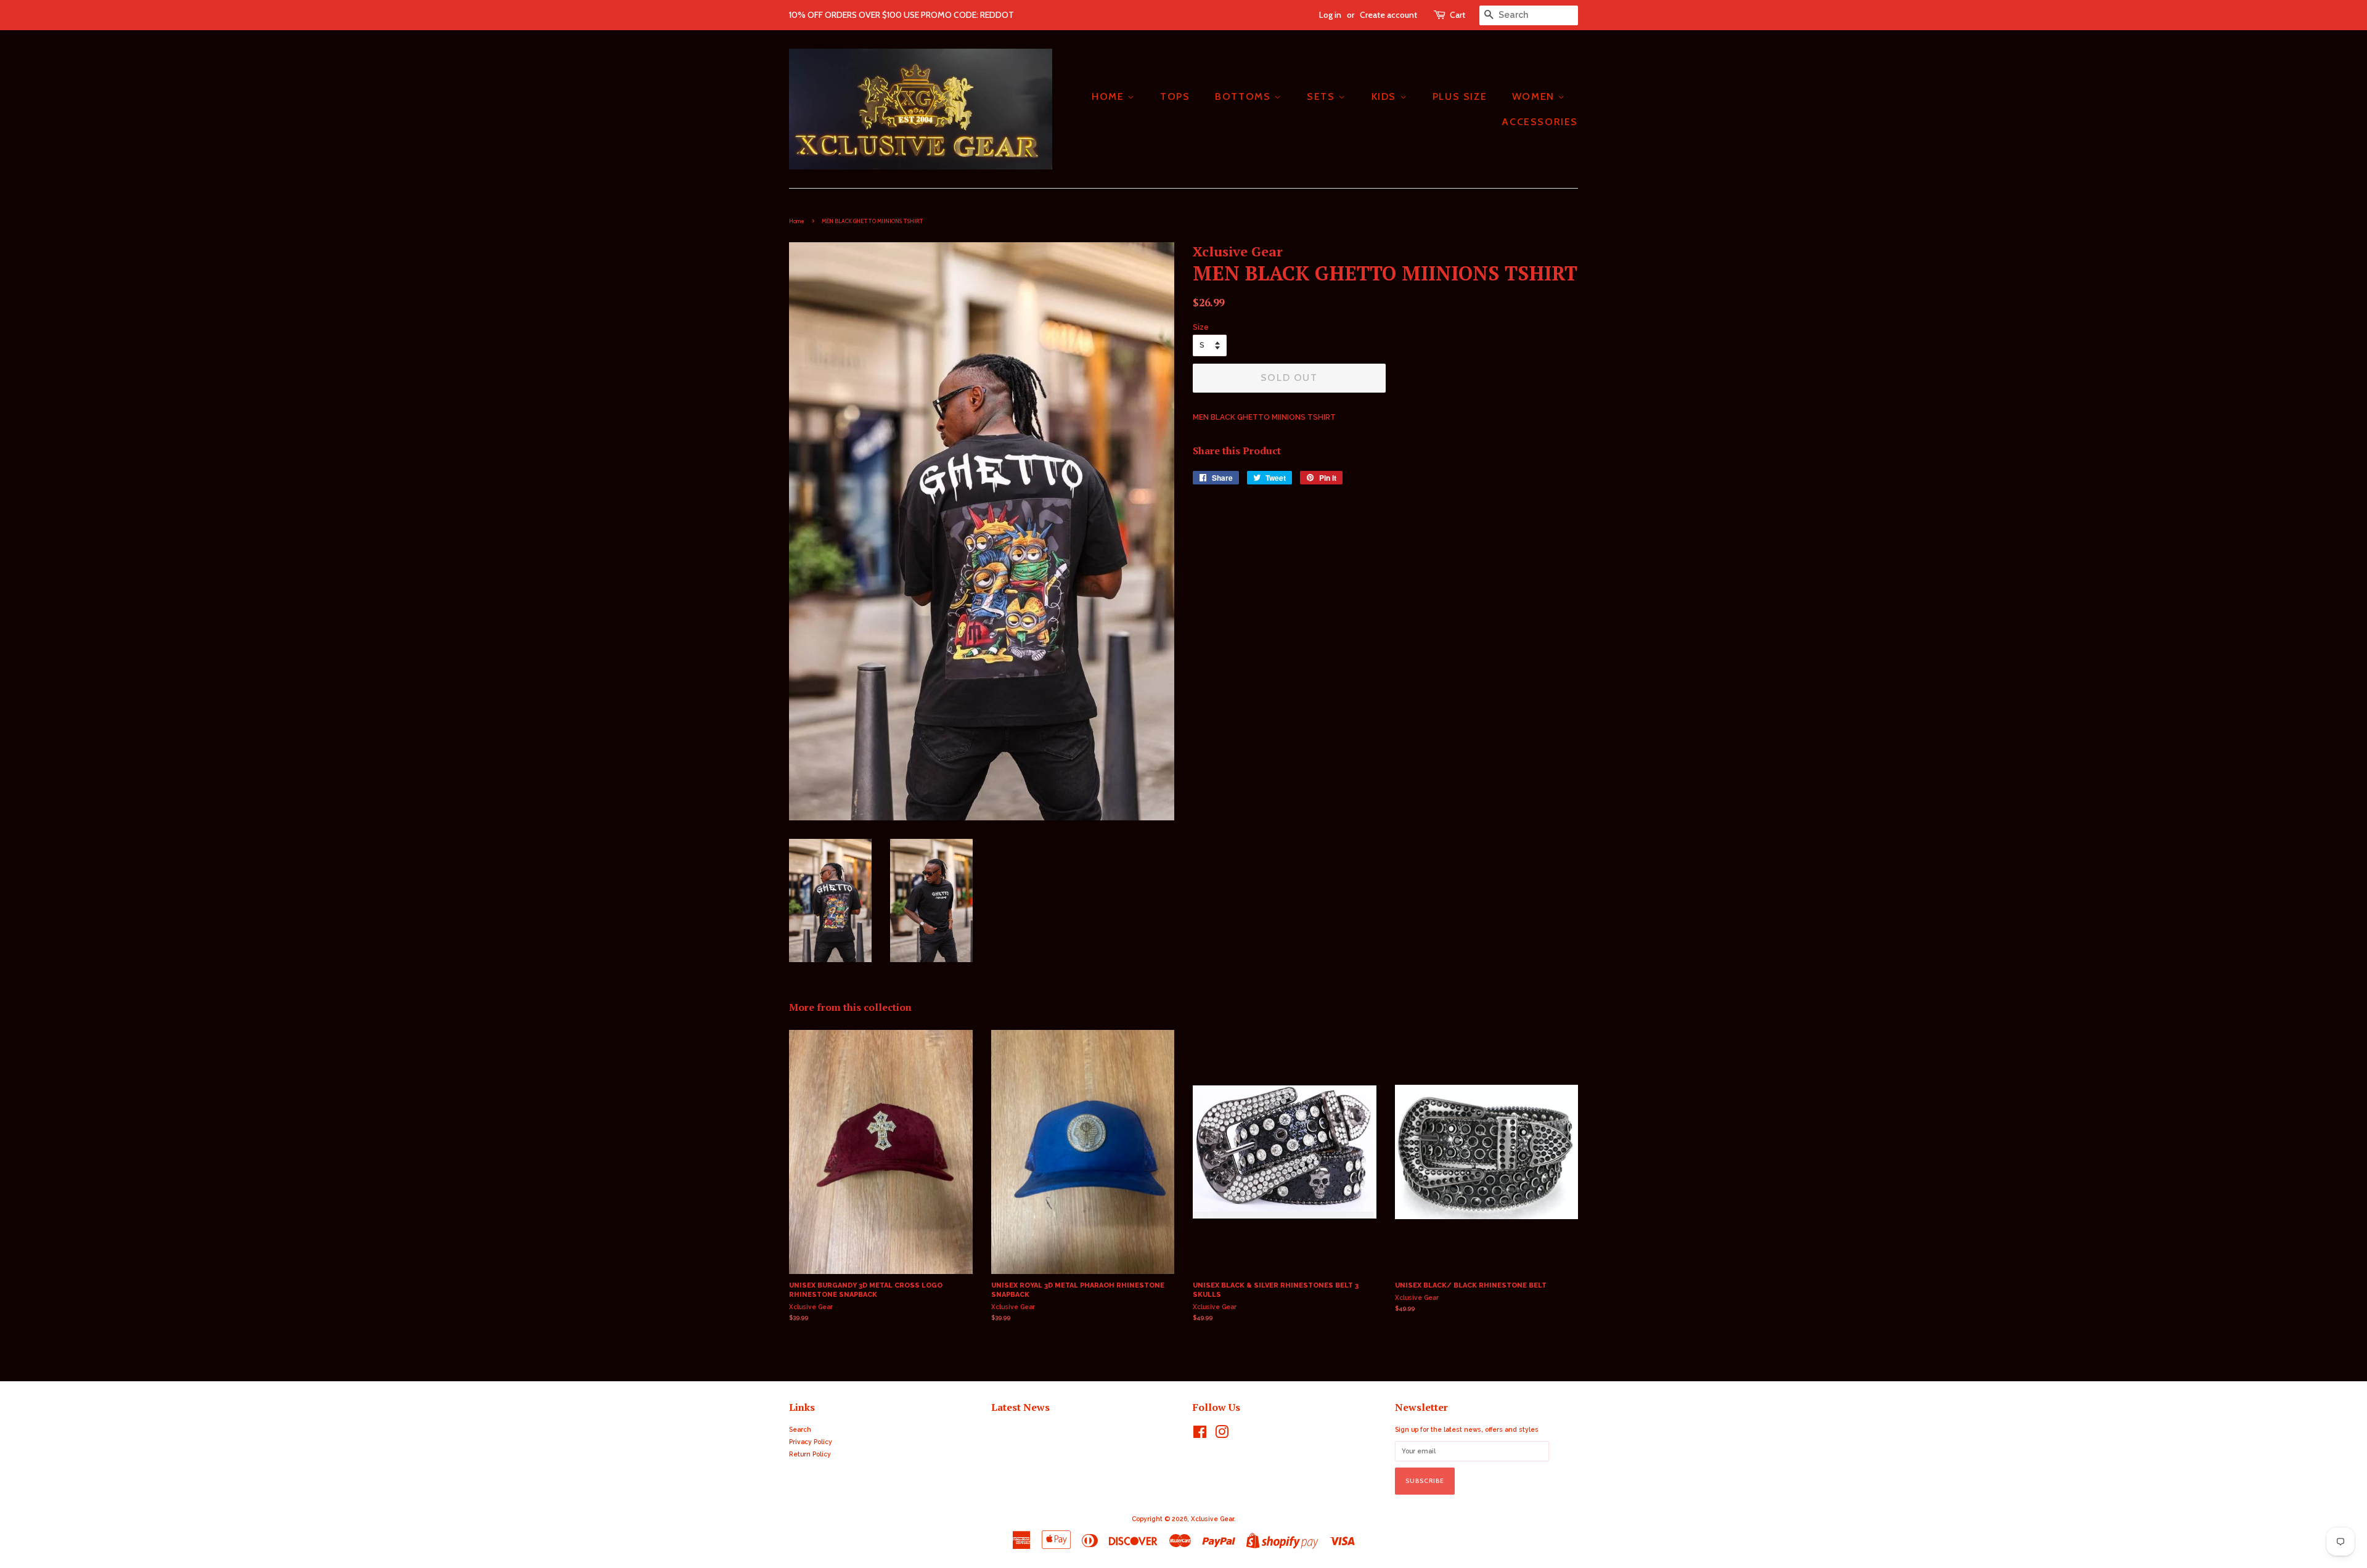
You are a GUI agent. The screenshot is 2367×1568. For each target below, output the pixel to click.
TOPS (1175, 96)
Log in (1330, 15)
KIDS (1386, 96)
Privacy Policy (811, 1442)
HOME (1110, 96)
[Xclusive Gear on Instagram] (1222, 1435)
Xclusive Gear (1212, 1519)
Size (1201, 327)
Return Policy (810, 1454)
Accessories (1540, 122)
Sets (1322, 96)
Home (797, 221)
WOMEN (1535, 96)
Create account (1388, 15)
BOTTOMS (1245, 96)
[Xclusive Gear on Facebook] (1200, 1435)
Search (800, 1429)
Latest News (1020, 1407)
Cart (1457, 15)
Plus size (1460, 96)
